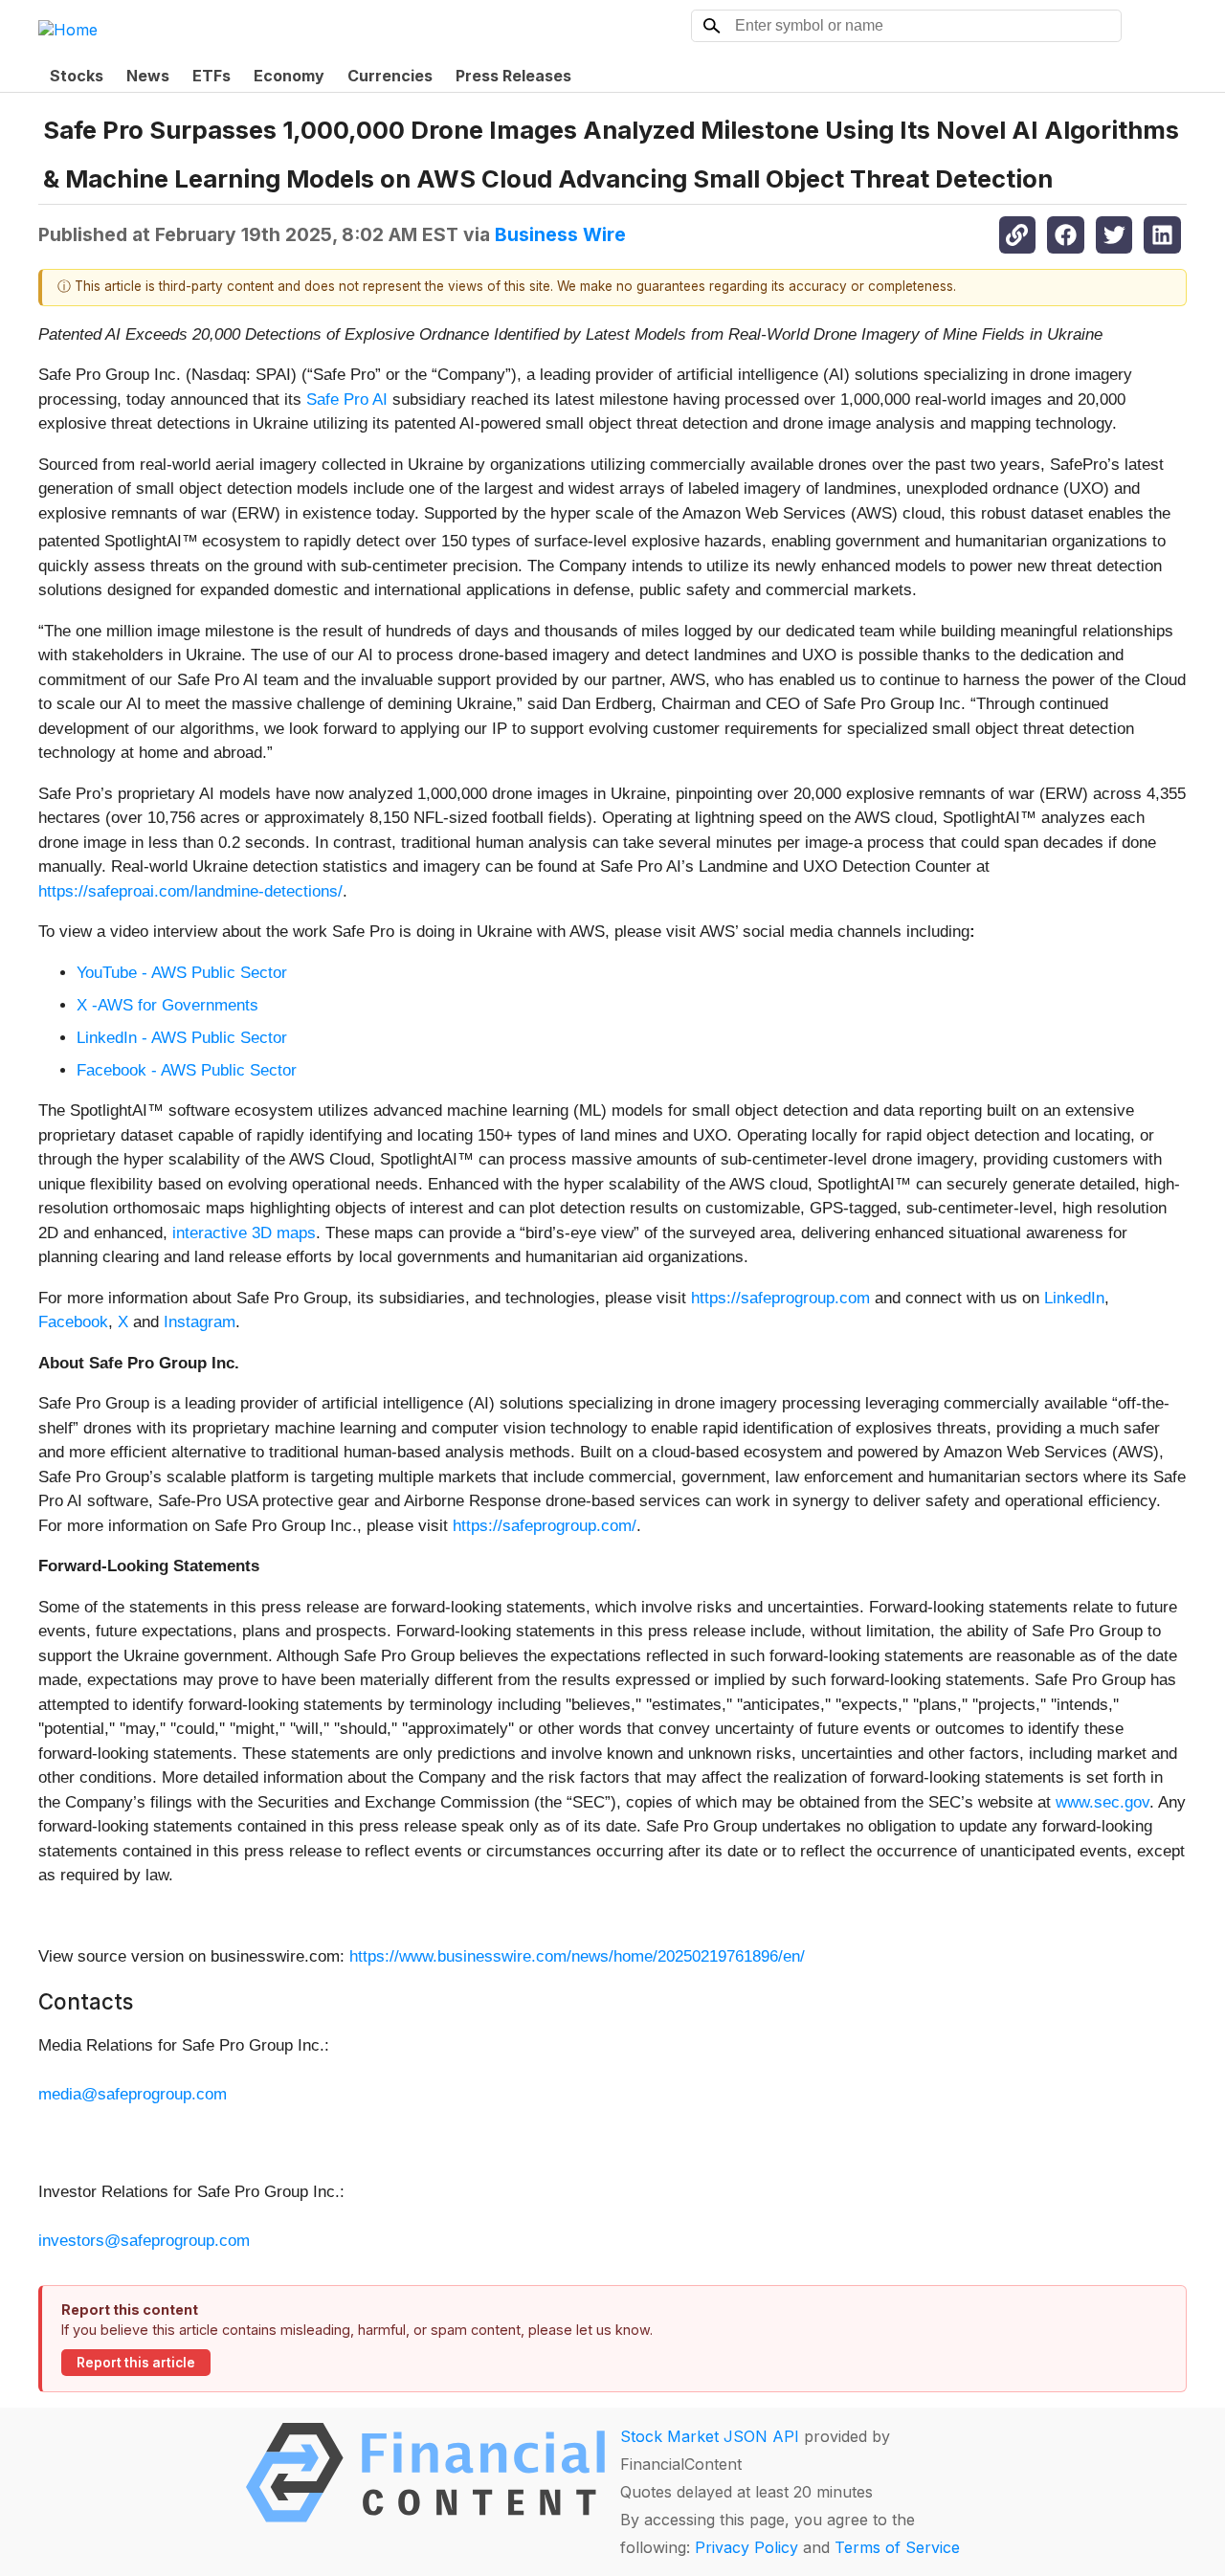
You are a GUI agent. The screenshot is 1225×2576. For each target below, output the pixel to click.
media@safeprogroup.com (133, 2094)
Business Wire (560, 234)
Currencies (390, 76)
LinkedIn (1074, 1298)
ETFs (212, 76)
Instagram (200, 1322)
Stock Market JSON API (710, 2436)
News (148, 76)
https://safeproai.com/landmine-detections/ (190, 891)
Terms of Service (897, 2547)
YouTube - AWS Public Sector (182, 973)
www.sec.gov (1102, 1802)
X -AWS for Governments (167, 1005)
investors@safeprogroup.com (144, 2241)
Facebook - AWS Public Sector (187, 1070)
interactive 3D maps (244, 1233)
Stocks (77, 76)
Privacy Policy (746, 2547)
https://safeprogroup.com (780, 1298)
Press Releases (513, 76)
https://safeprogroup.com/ (545, 1526)
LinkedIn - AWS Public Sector (182, 1038)
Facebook (73, 1322)
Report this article (136, 2363)
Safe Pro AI (347, 400)
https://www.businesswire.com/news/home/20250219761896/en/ (577, 1956)
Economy (289, 76)
